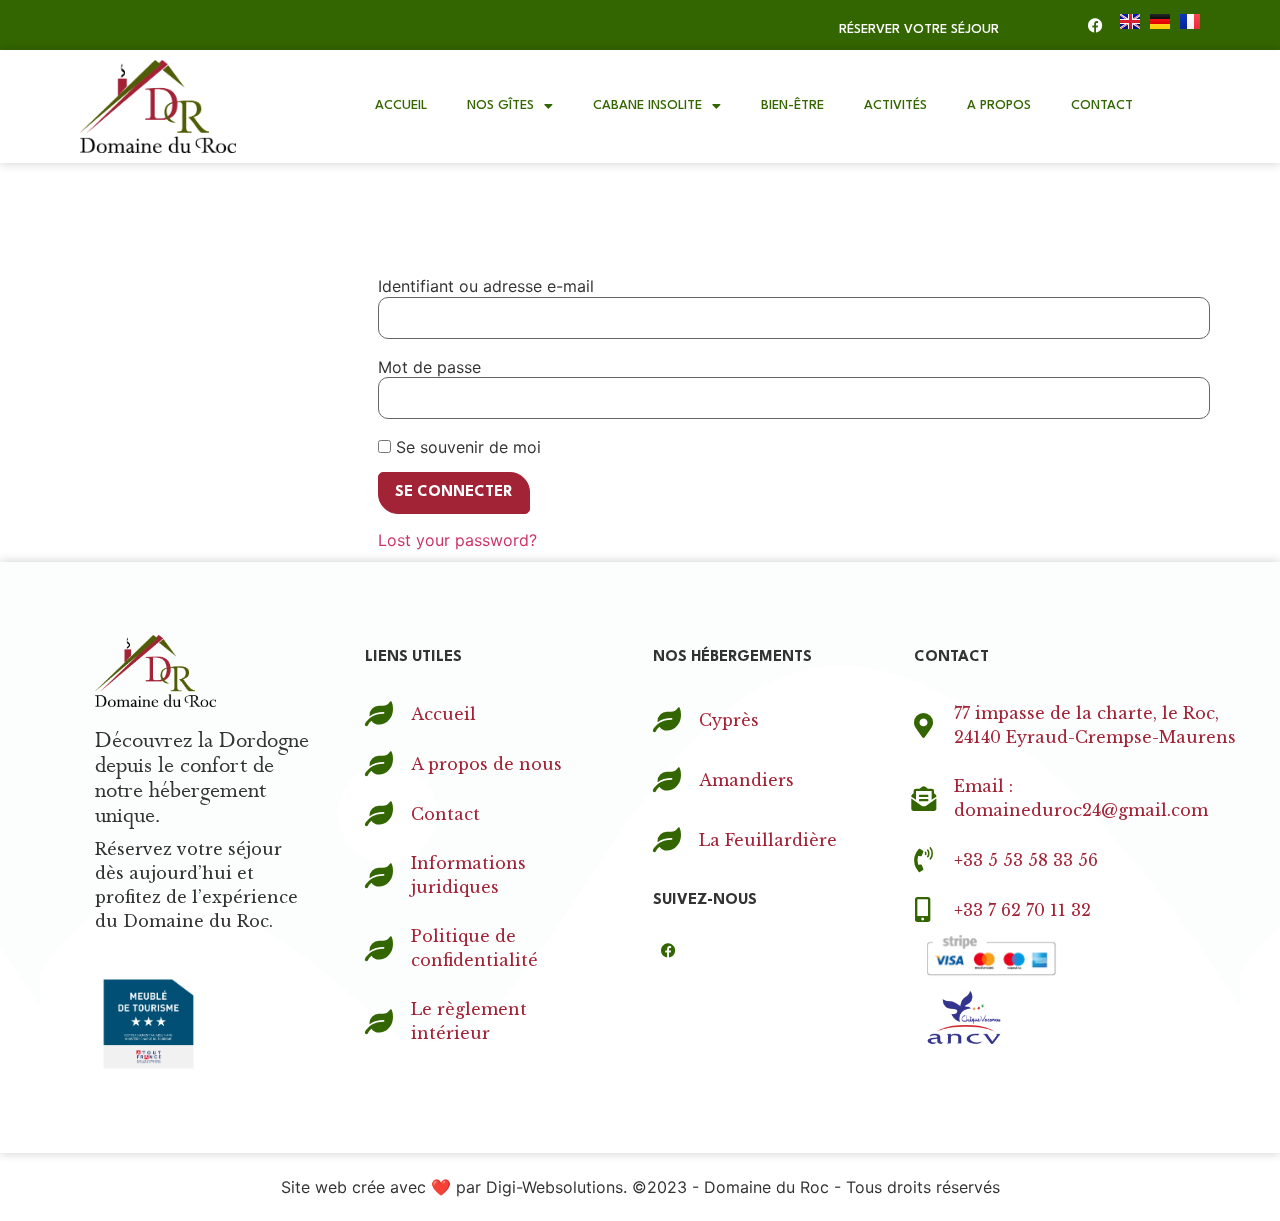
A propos (999, 105)
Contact (1102, 105)
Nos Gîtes (500, 105)
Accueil (401, 105)
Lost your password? (457, 540)
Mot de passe (429, 367)
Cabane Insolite (647, 105)
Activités (895, 105)
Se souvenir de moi (466, 447)
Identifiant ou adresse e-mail (486, 286)
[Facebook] (1095, 25)
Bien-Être (792, 105)
